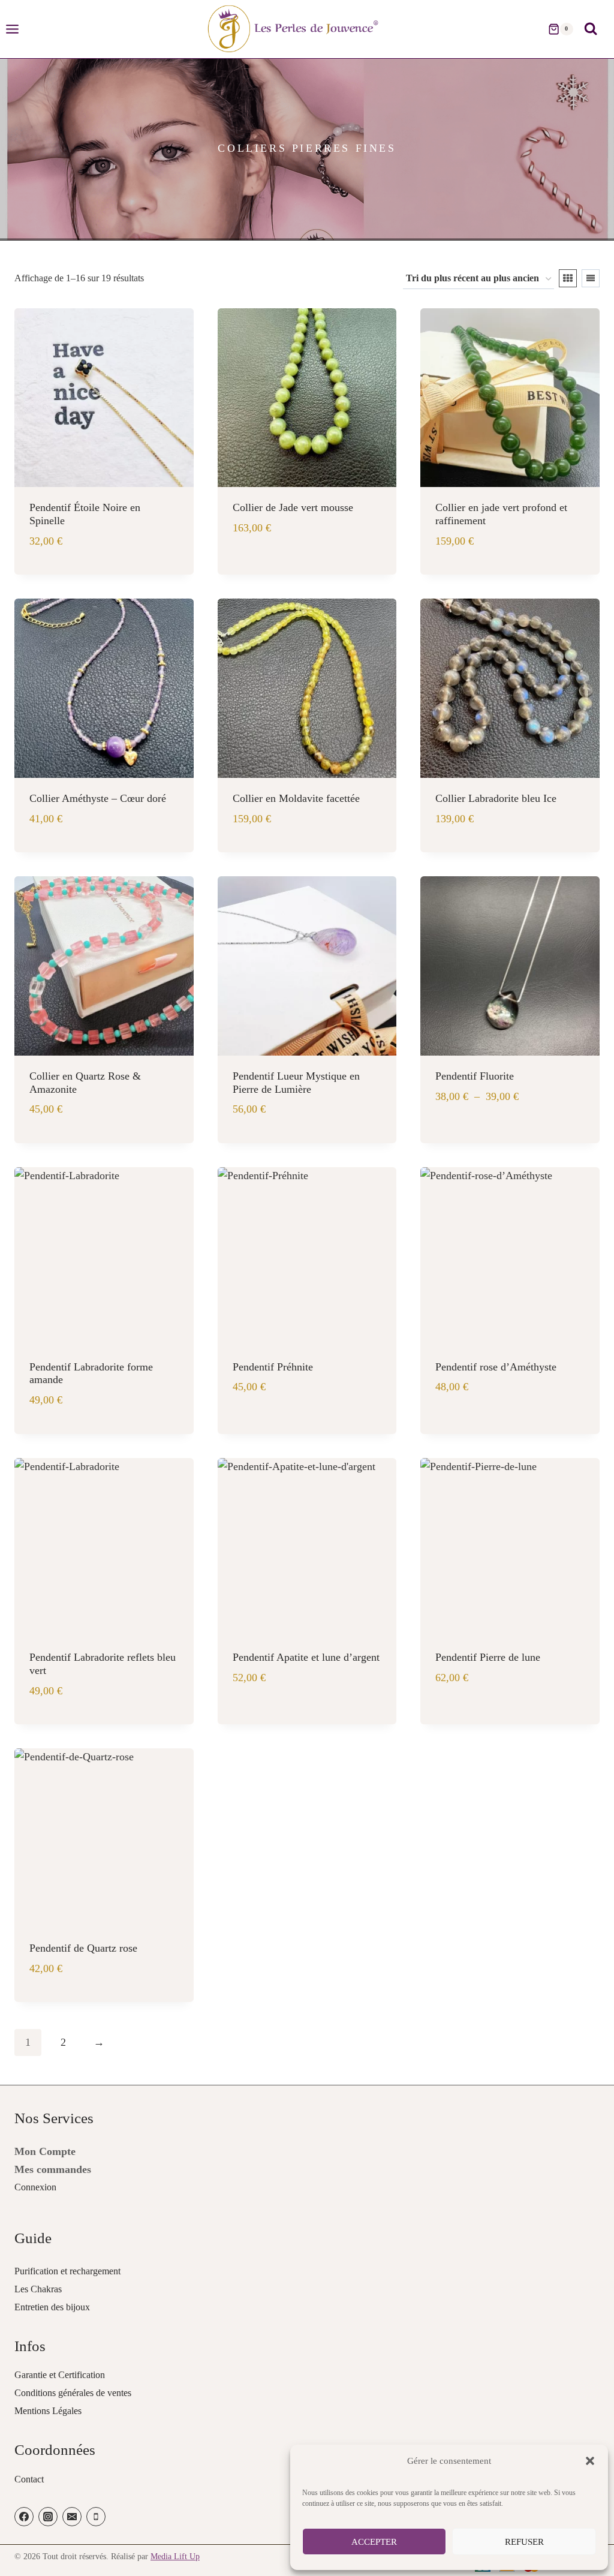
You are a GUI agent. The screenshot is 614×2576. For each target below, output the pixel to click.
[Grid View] (568, 278)
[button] (590, 2461)
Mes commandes (53, 2169)
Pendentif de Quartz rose (83, 1948)
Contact (29, 2479)
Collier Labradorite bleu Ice (496, 798)
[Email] (72, 2517)
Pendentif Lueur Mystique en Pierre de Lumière (296, 1083)
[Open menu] (18, 29)
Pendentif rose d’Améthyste (496, 1367)
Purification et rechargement (67, 2271)
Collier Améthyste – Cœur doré (98, 798)
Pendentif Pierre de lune (488, 1657)
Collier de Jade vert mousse (293, 507)
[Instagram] (48, 2517)
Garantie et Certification (60, 2375)
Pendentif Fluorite (475, 1076)
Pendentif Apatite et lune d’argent (306, 1657)
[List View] (591, 278)
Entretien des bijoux (52, 2307)
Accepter (374, 2542)
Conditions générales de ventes (73, 2393)
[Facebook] (24, 2517)
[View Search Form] (591, 29)
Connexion (35, 2187)
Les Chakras (38, 2289)
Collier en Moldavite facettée (296, 798)
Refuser (524, 2542)
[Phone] (96, 2517)
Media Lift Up (175, 2557)
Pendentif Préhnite (273, 1367)
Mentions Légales (48, 2411)
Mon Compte (45, 2151)
